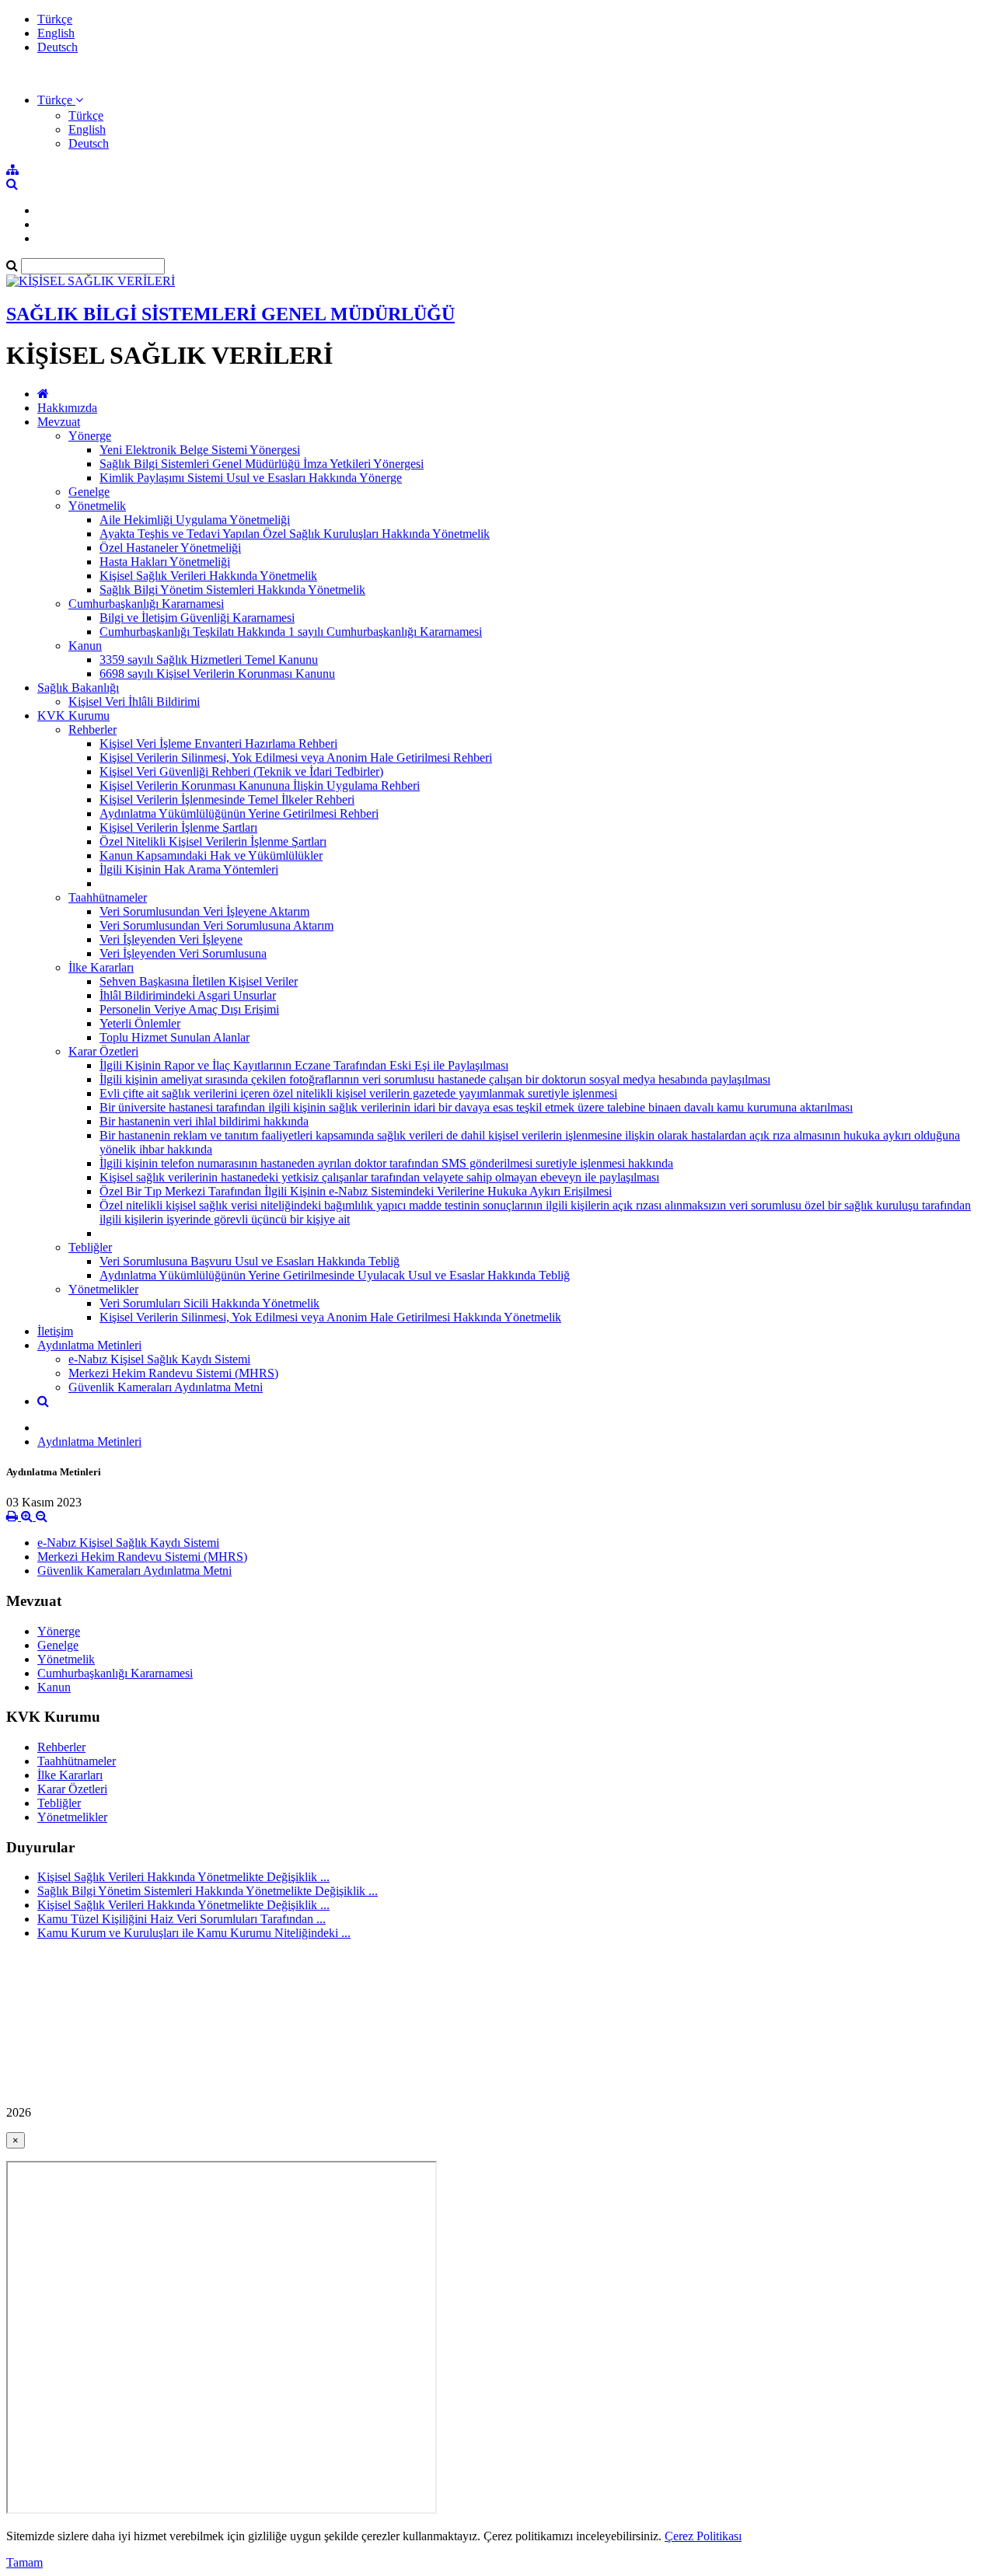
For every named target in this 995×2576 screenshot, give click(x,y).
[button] (60, 100)
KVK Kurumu (73, 716)
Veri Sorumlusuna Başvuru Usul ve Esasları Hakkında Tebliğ (250, 1261)
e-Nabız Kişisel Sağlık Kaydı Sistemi (159, 1359)
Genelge (89, 492)
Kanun (85, 646)
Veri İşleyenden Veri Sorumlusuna (183, 953)
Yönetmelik (97, 506)
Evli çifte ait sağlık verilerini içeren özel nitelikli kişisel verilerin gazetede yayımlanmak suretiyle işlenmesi (358, 1093)
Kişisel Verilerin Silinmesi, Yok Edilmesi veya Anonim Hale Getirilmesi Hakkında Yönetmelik (330, 1317)
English (56, 33)
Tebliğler (90, 1247)
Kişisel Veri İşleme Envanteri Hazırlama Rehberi (218, 743)
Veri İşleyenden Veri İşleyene (171, 939)
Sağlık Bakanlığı (78, 688)
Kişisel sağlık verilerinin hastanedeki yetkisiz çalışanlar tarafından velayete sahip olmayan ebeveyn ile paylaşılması (379, 1177)
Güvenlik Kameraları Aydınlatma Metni (166, 1387)
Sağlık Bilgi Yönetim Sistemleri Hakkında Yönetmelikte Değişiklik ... (208, 1891)
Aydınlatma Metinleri (89, 1345)
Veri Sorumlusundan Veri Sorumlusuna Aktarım (216, 925)
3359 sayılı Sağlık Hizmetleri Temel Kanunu (209, 660)
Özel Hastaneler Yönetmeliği (170, 548)
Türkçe (55, 19)
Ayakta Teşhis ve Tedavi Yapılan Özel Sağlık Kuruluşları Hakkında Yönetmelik (295, 534)
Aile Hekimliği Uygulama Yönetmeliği (195, 520)
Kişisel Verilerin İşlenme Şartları (178, 827)
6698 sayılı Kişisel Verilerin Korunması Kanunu (217, 674)
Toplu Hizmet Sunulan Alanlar (175, 1037)
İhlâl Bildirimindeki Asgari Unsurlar (188, 995)
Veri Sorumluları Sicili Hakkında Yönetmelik (209, 1303)
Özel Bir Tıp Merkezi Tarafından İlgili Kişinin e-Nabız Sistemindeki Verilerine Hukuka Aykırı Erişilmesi (356, 1191)
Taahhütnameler (108, 897)
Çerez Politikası (703, 2536)
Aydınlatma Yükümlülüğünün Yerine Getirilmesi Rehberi (239, 813)
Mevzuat (59, 422)
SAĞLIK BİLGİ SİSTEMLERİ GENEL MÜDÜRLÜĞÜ (230, 314)
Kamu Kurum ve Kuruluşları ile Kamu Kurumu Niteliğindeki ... (194, 1933)
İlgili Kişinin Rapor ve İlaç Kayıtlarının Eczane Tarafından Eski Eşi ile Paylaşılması (304, 1065)
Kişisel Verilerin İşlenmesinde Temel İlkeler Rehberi (227, 799)
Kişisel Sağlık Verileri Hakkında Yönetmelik (208, 576)
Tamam (24, 2562)
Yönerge (90, 436)
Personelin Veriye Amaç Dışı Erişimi (189, 1009)
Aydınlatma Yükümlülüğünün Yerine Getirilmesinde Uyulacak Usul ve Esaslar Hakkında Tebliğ (335, 1275)
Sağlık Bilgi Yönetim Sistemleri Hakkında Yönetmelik (232, 590)
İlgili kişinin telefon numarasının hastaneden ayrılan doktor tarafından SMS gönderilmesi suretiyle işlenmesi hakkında (386, 1163)
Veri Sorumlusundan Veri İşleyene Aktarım (204, 911)
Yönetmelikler (103, 1289)
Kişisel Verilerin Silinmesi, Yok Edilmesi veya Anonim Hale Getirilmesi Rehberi (296, 757)
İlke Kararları (101, 967)
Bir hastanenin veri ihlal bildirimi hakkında (204, 1121)
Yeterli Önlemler (140, 1023)
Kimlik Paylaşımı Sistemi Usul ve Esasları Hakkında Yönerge (251, 478)
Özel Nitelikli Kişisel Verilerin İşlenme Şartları (213, 841)
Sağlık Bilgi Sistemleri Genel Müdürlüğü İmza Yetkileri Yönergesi (262, 464)
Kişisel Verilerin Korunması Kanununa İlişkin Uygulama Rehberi (260, 785)
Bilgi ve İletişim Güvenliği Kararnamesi (197, 618)
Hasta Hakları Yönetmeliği (165, 562)
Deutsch (58, 47)
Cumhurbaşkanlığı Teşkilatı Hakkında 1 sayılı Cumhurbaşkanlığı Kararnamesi (291, 632)
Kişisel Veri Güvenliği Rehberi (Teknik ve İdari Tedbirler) (241, 771)
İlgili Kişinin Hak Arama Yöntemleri (189, 869)
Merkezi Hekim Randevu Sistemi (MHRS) (173, 1373)
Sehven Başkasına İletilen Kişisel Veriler (199, 981)
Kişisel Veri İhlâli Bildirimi (134, 702)
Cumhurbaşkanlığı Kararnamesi (146, 604)
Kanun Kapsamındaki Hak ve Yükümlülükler (211, 855)
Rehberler (93, 730)
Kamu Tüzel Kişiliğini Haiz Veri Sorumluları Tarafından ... (182, 1919)
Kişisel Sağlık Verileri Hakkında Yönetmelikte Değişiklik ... (183, 1877)
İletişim (55, 1331)
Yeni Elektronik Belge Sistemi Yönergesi (200, 450)
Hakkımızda (67, 408)
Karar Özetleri (103, 1051)
